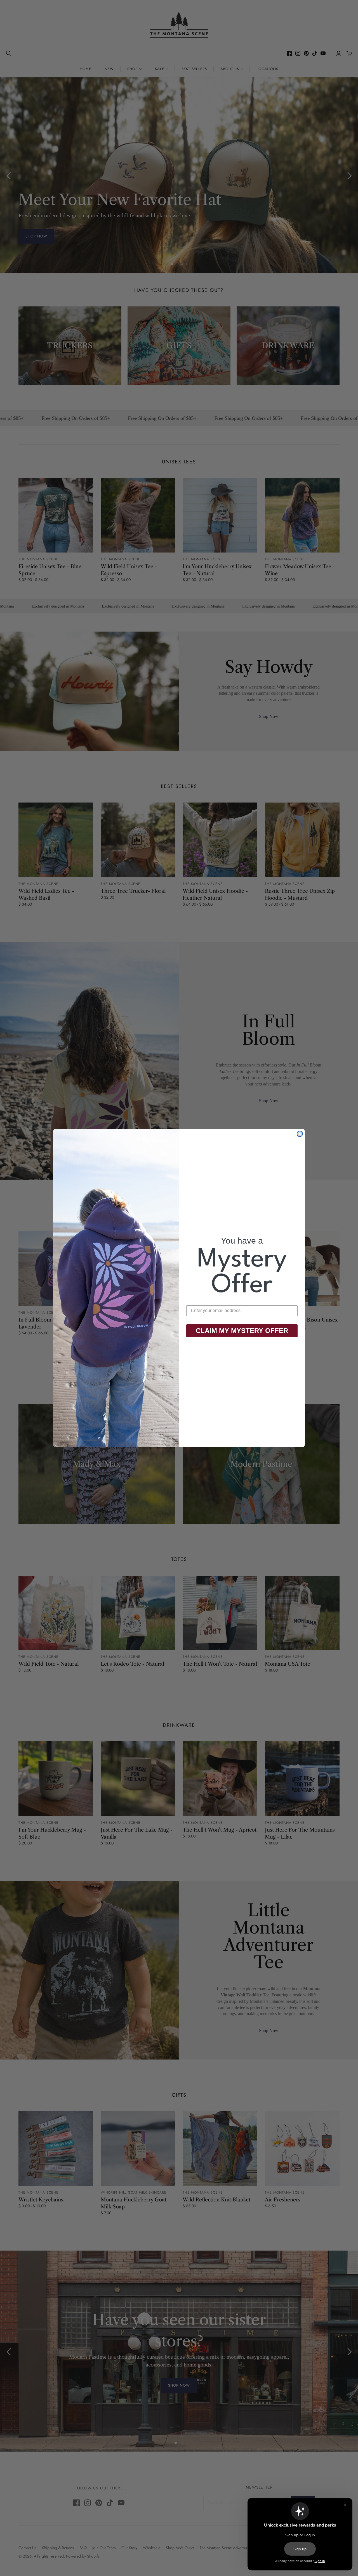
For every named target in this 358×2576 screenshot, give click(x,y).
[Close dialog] (300, 1134)
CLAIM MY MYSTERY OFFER (242, 1331)
